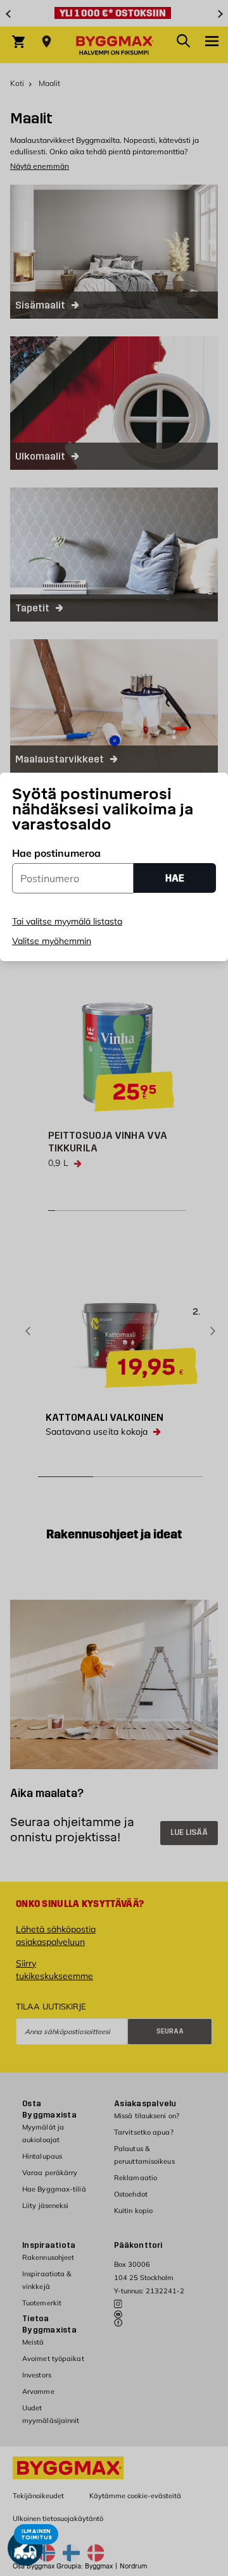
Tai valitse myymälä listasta (67, 921)
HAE (175, 878)
